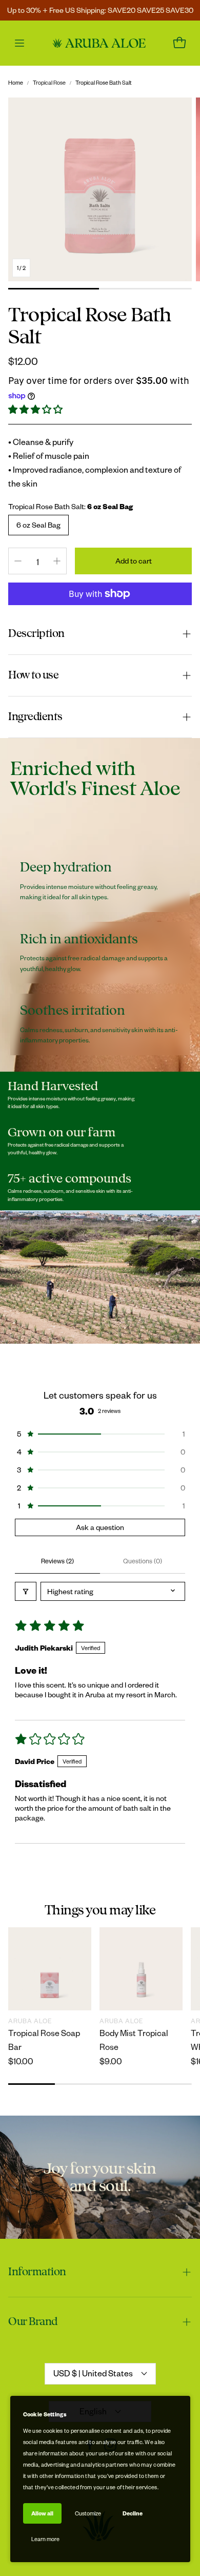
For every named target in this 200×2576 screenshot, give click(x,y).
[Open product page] (50, 1969)
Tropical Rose (49, 82)
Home (16, 82)
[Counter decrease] (18, 561)
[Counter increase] (57, 561)
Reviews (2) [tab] (57, 1561)
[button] (36, 409)
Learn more (45, 2539)
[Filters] (26, 1591)
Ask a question (100, 1527)
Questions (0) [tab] (143, 1561)
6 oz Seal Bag (38, 525)
